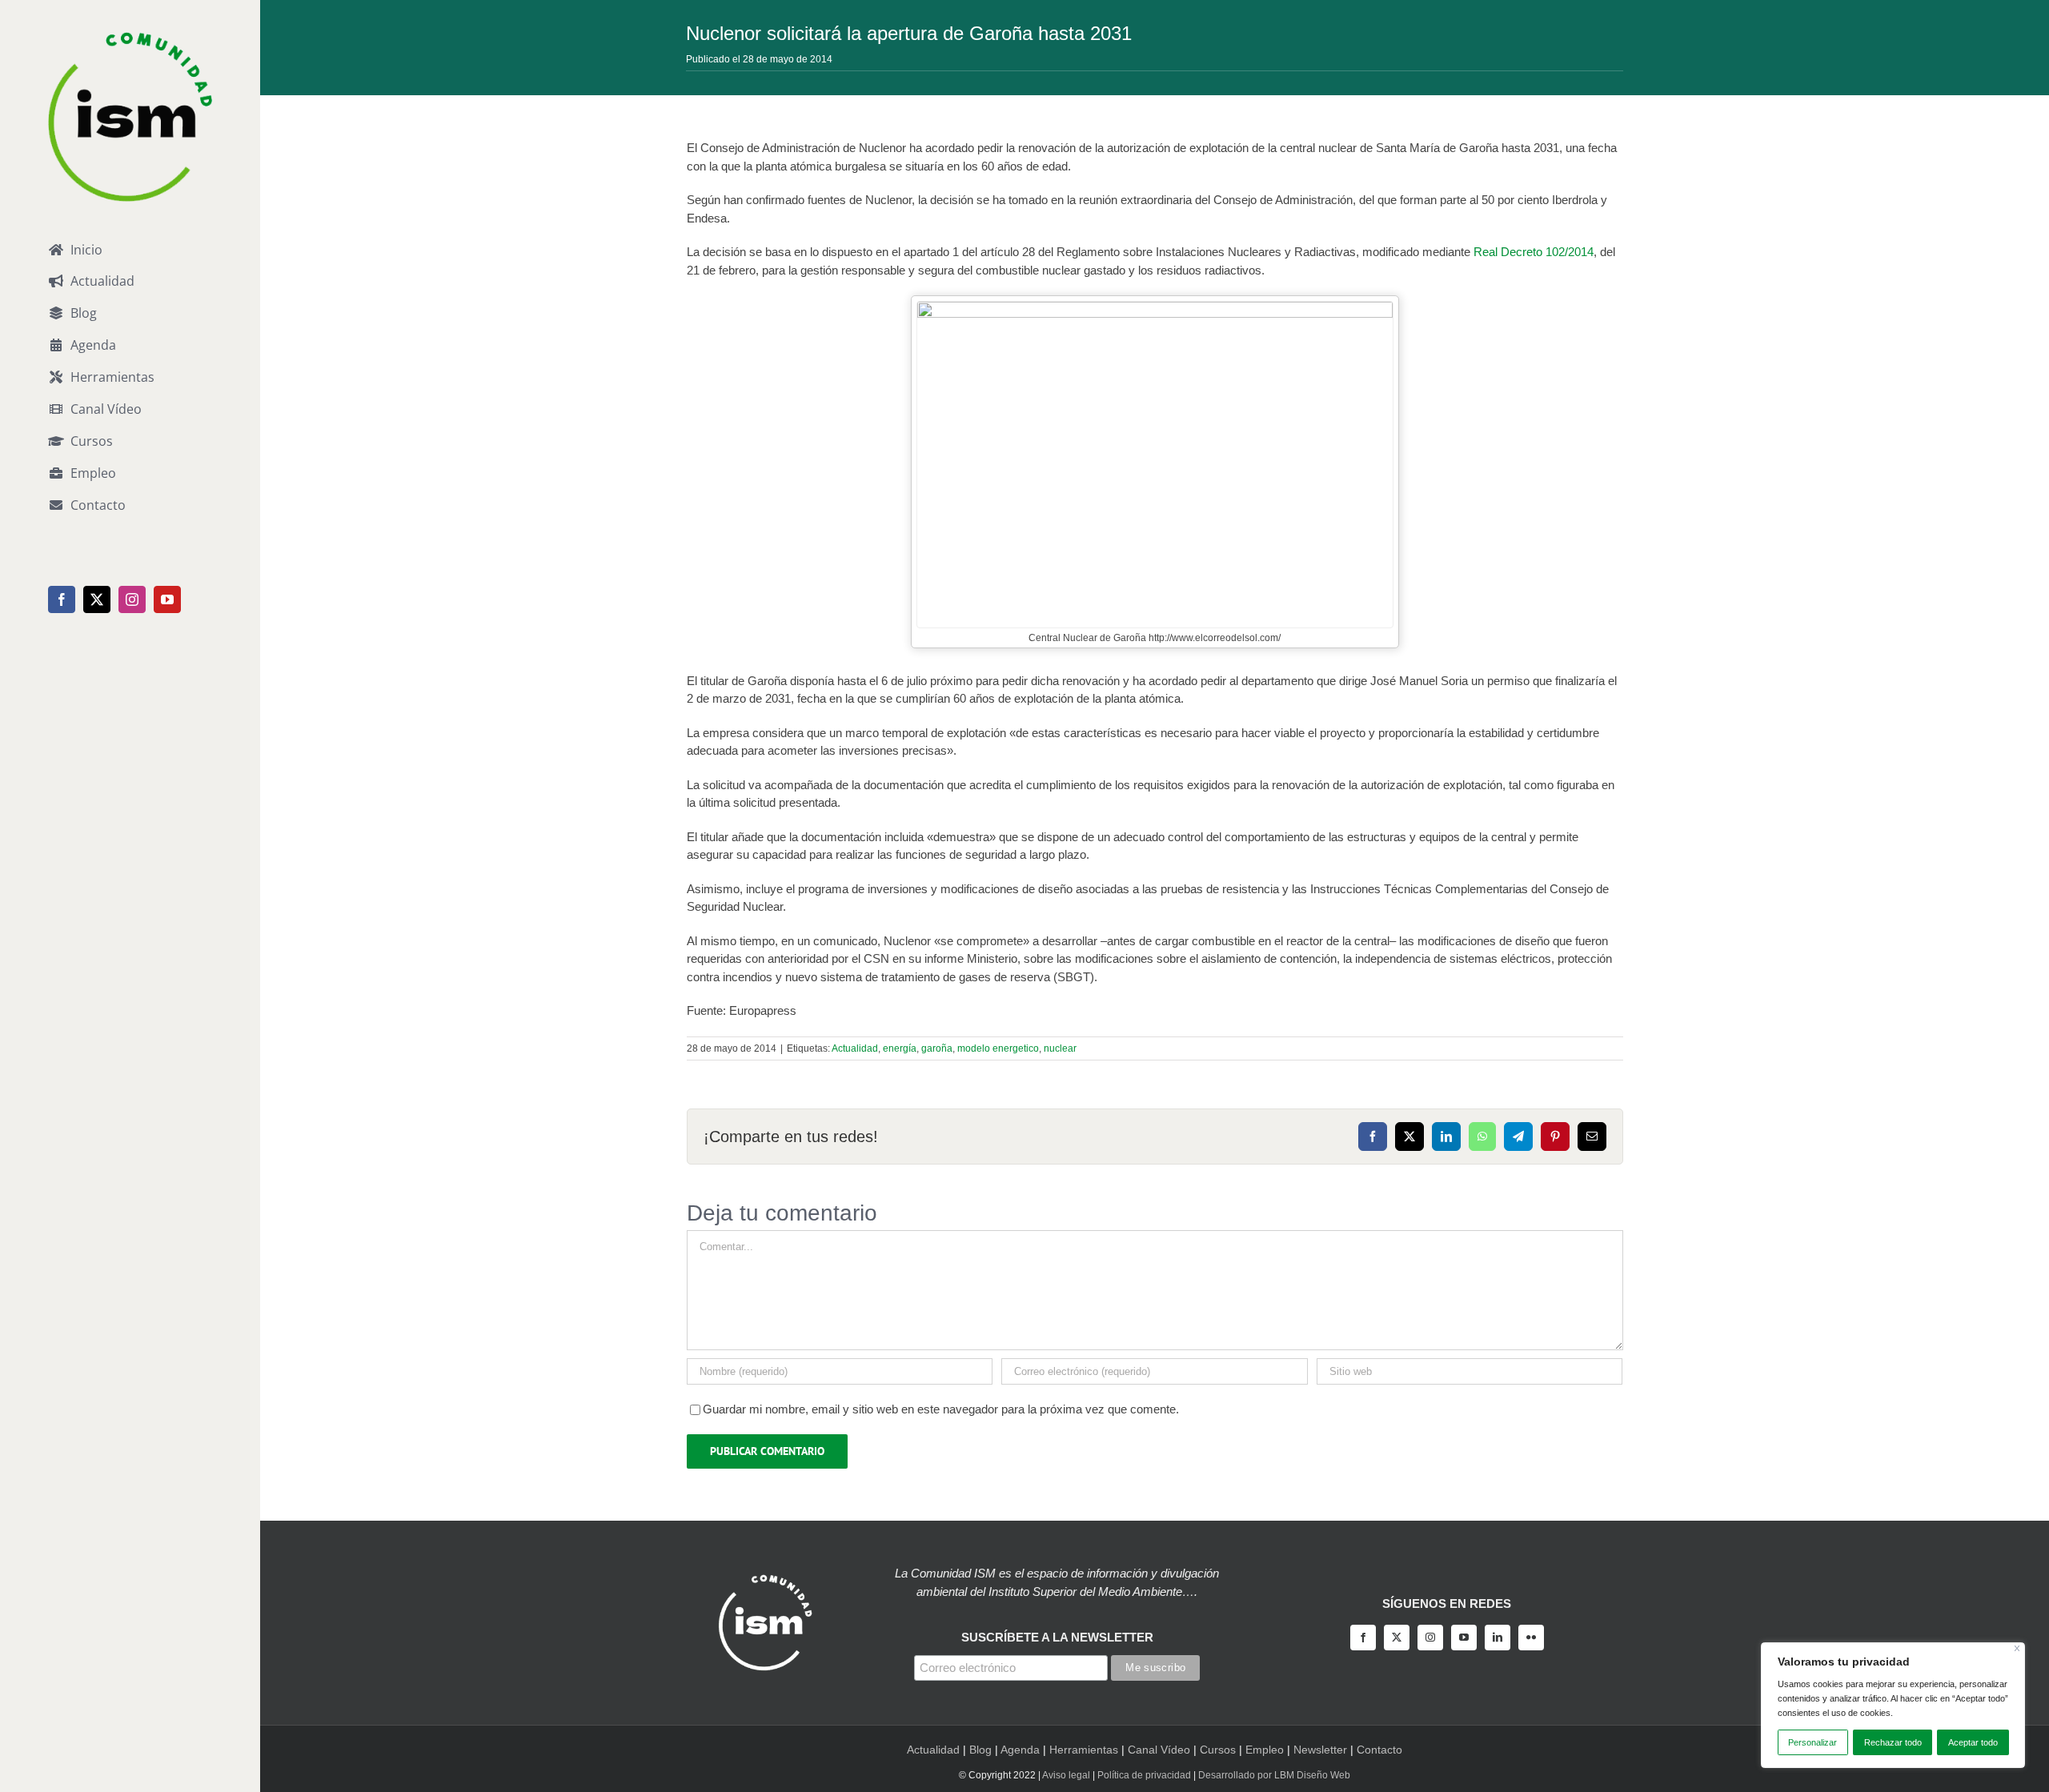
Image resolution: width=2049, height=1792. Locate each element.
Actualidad (855, 1048)
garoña (937, 1048)
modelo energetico (998, 1048)
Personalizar (1812, 1742)
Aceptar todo (1973, 1742)
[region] (1893, 1705)
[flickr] (1531, 1638)
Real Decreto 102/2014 (1534, 252)
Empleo (1265, 1750)
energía (900, 1048)
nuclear (1060, 1048)
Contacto (1379, 1750)
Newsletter (1320, 1750)
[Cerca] (2017, 1648)
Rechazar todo (1893, 1742)
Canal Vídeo (1159, 1750)
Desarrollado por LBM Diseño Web (1274, 1775)
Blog (980, 1750)
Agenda (1020, 1750)
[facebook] (1363, 1638)
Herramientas (1084, 1750)
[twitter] (1397, 1638)
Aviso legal (1066, 1775)
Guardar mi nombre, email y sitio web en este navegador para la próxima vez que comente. (941, 1409)
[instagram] (1430, 1638)
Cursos (1218, 1750)
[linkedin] (1498, 1638)
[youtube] (1464, 1638)
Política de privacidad (1144, 1775)
